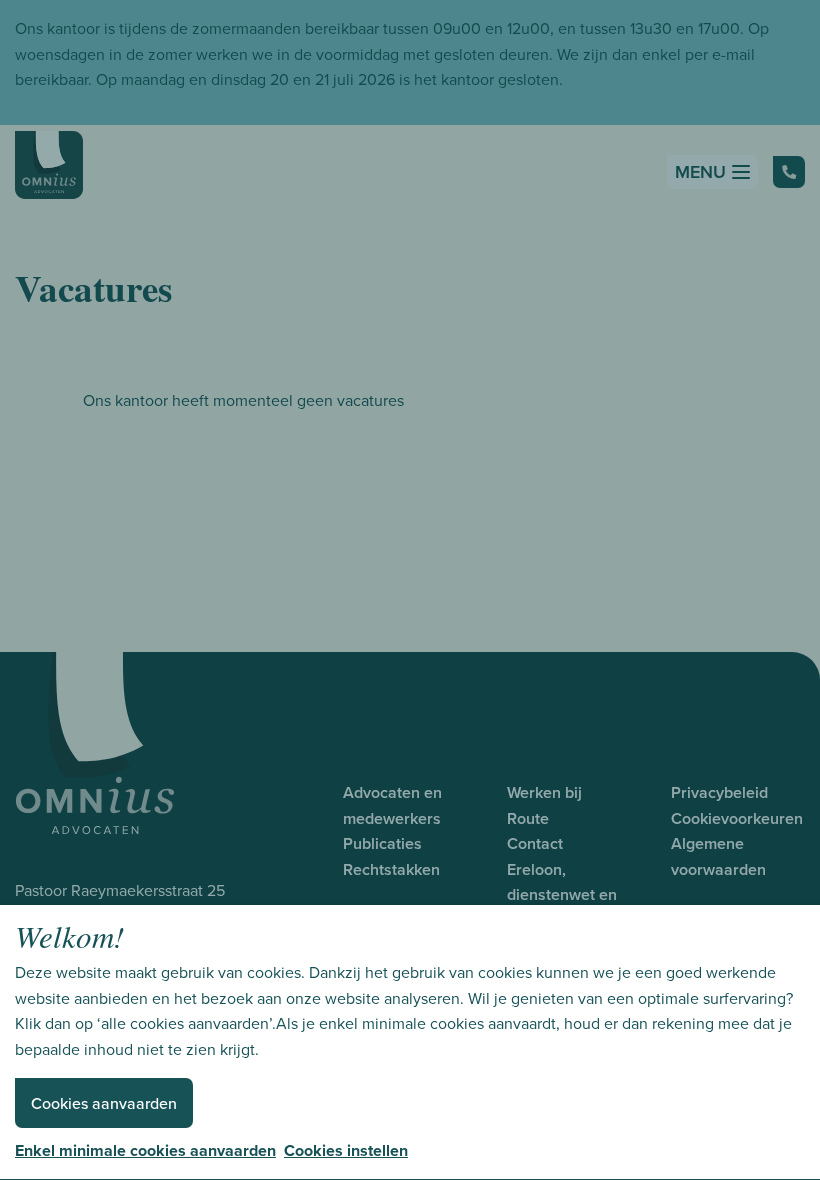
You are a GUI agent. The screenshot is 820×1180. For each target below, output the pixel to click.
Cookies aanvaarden (104, 1103)
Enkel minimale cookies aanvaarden (145, 1151)
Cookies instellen (346, 1150)
